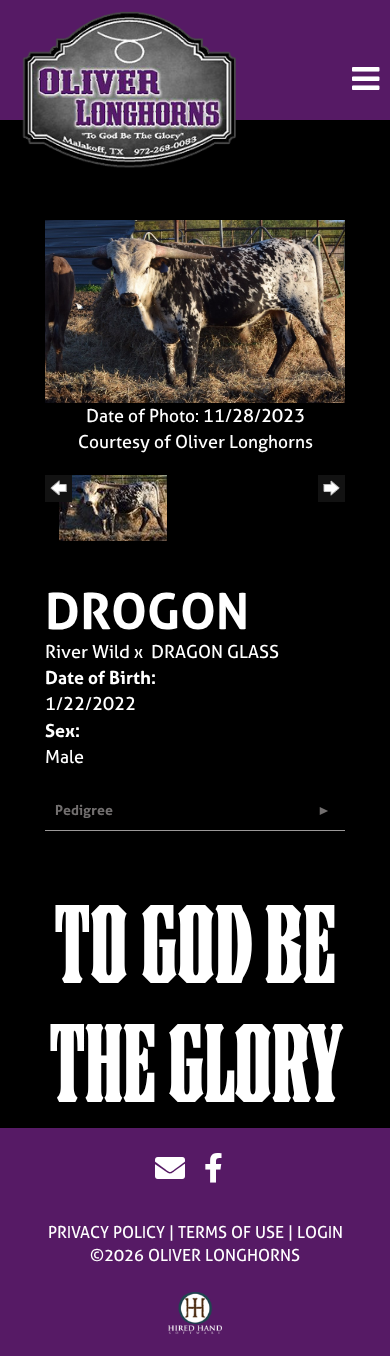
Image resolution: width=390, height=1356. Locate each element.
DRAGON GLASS (215, 651)
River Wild (87, 651)
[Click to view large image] (195, 309)
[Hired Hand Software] (195, 1314)
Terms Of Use (231, 1232)
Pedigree (84, 809)
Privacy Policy (106, 1232)
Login (320, 1232)
